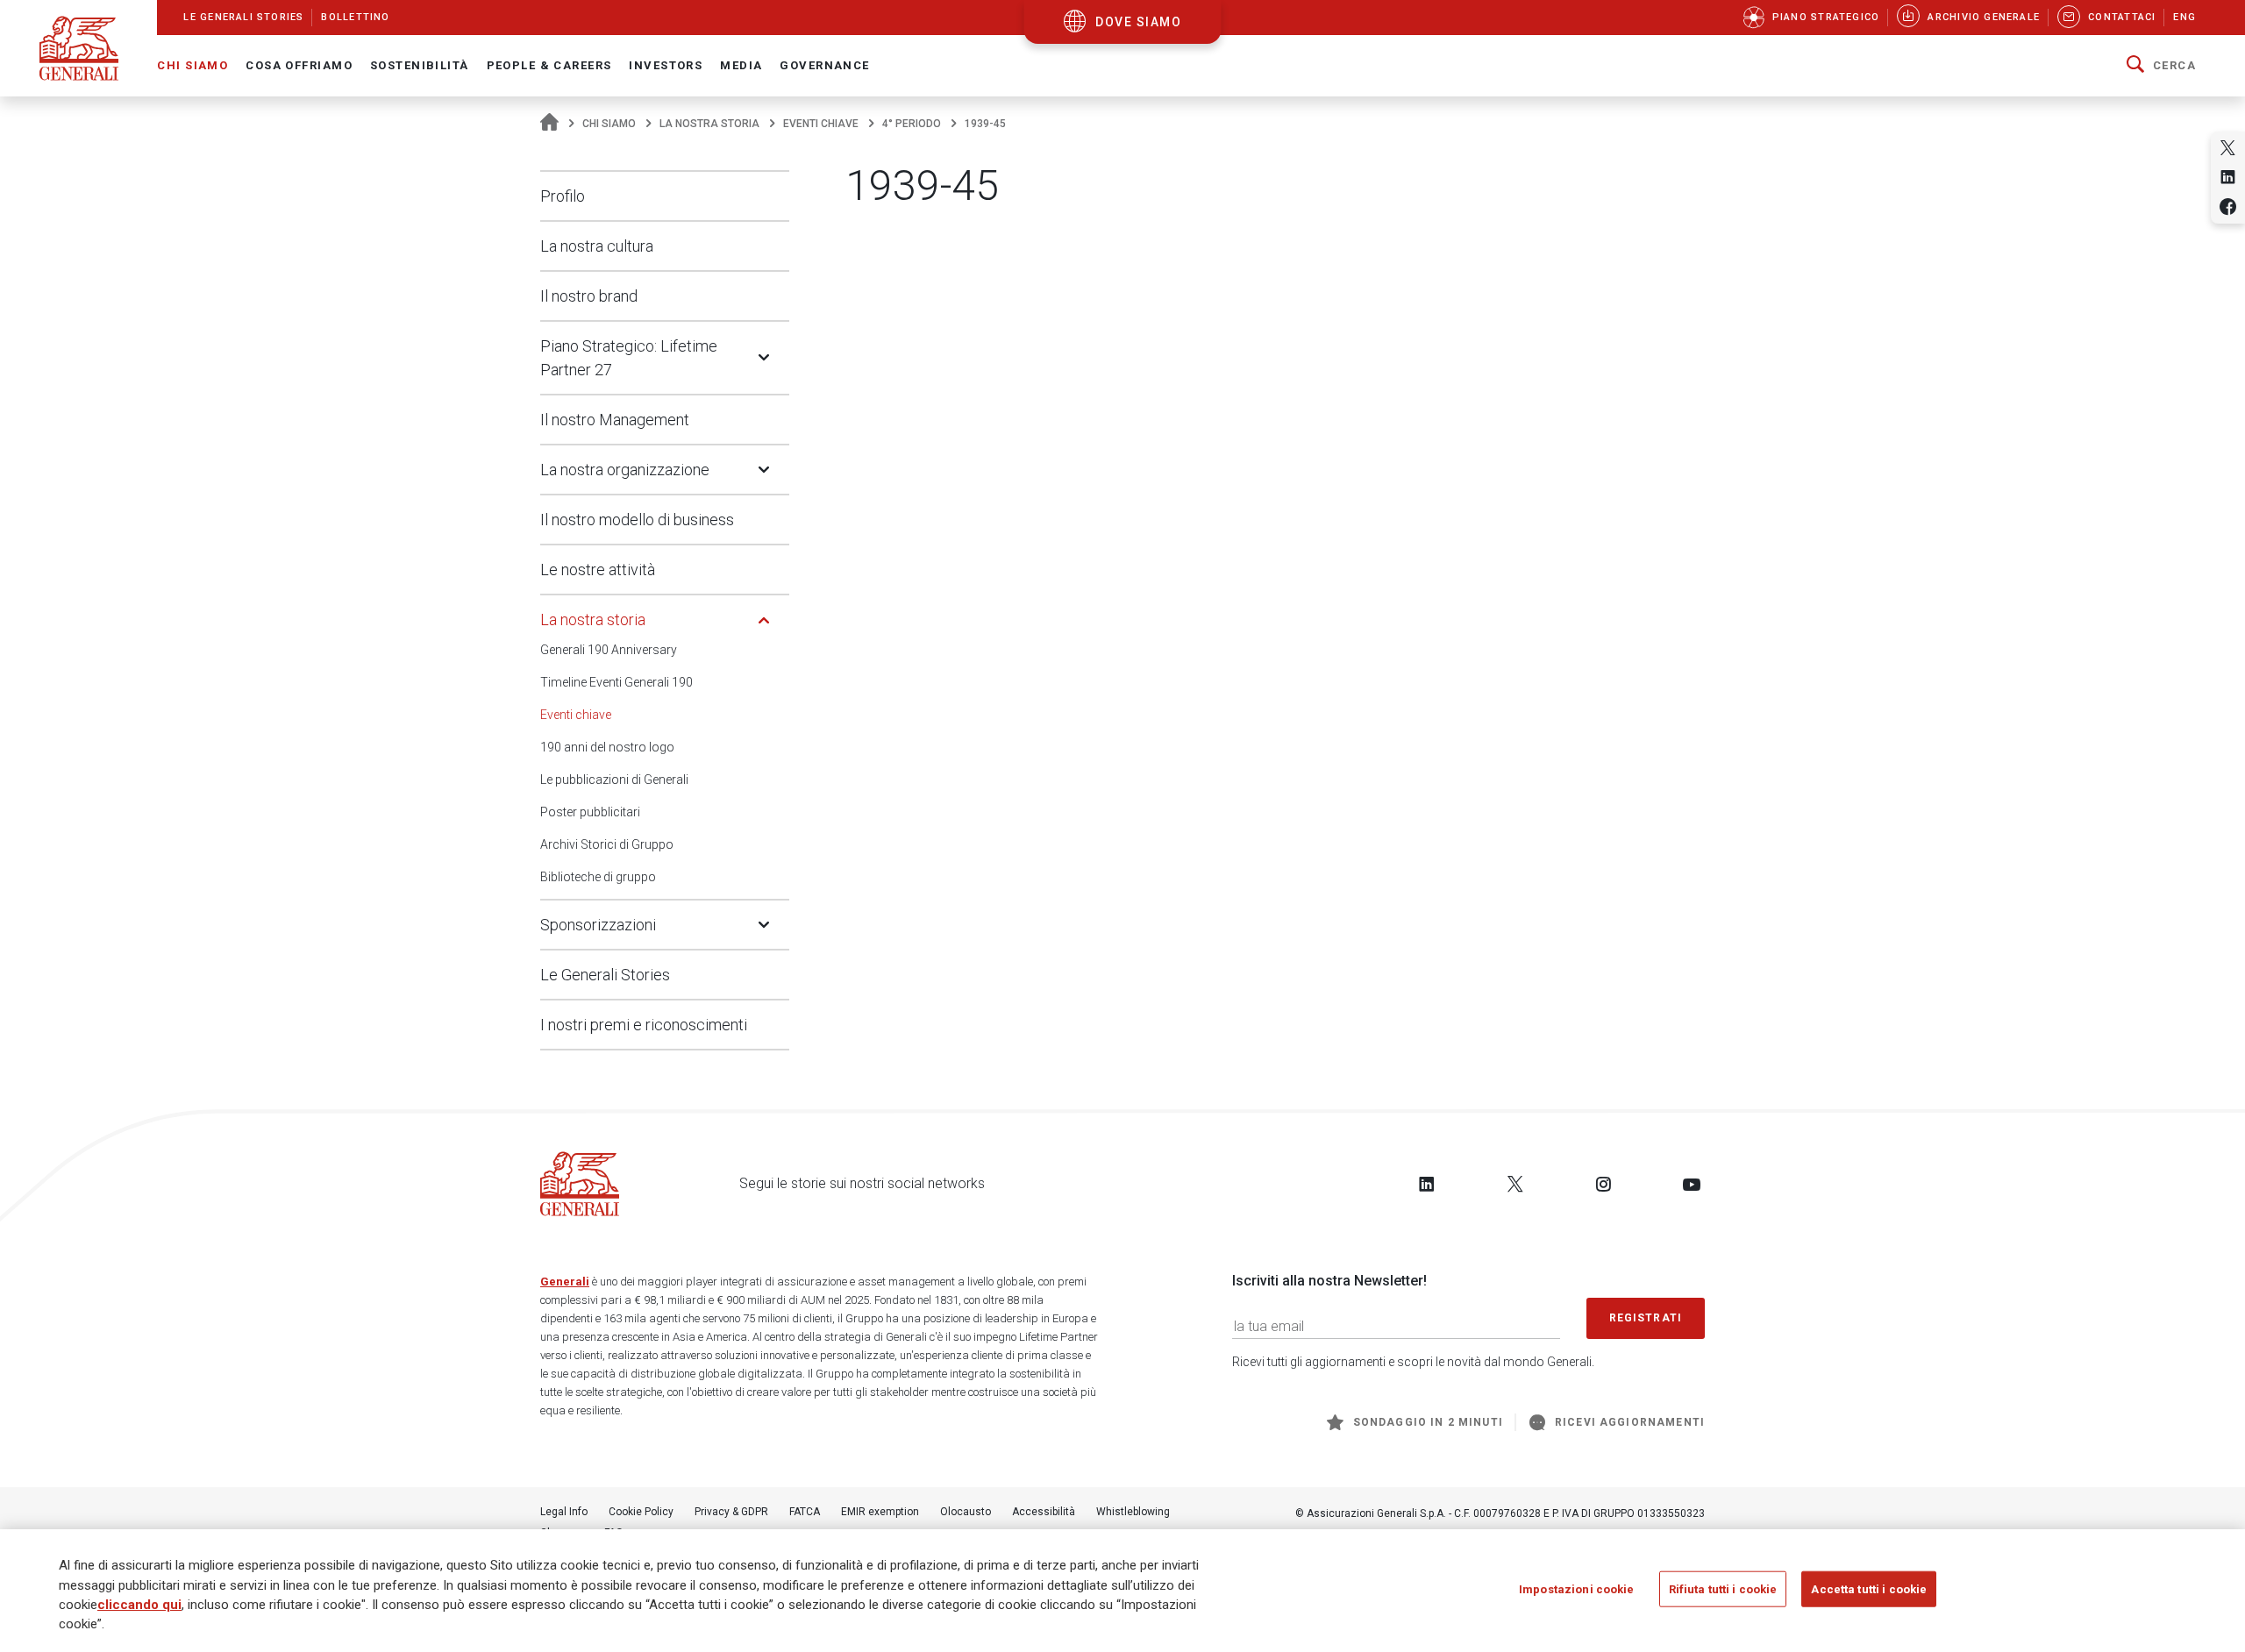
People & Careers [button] (549, 65)
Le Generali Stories (605, 975)
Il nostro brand (589, 296)
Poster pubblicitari (590, 812)
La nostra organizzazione (625, 470)
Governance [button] (824, 65)
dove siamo (1138, 22)
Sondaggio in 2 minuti (1428, 1422)
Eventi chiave (821, 124)
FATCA (805, 1512)
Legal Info (564, 1512)
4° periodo (912, 124)
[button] (2161, 66)
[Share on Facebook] (2228, 206)
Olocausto (966, 1512)
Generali (565, 1282)
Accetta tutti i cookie (1869, 1589)
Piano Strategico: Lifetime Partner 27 (629, 358)
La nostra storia (709, 124)
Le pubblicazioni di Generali (614, 780)
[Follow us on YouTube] (1692, 1184)
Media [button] (741, 65)
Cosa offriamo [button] (299, 65)
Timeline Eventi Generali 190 (616, 682)
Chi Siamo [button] (192, 65)
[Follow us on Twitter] (1515, 1184)
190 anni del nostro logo (607, 747)
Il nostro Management (615, 420)
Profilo (563, 196)
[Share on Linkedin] (2228, 177)
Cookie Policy (641, 1512)
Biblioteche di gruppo (598, 877)
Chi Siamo (609, 124)
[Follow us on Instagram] (1603, 1184)
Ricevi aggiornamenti (1630, 1422)
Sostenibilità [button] (420, 65)
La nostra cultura (597, 246)
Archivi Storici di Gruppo (607, 844)
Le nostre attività (598, 570)
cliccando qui (139, 1605)
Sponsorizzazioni (598, 925)
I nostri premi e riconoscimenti (644, 1025)
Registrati (1646, 1318)
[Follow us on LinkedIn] (1427, 1184)
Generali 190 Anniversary (609, 650)
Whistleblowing (1133, 1512)
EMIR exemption (880, 1512)
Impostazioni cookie (1576, 1589)
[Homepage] (549, 124)
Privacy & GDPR (731, 1512)
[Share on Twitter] (2228, 148)
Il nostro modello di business (637, 520)
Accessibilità (1044, 1512)
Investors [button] (666, 65)
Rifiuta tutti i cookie (1723, 1589)
